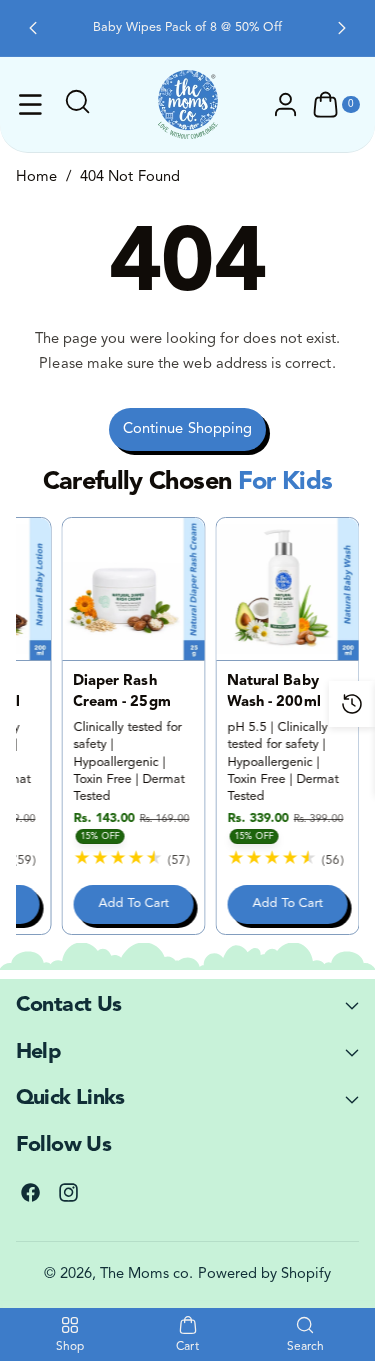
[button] (33, 28)
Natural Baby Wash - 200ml (274, 691)
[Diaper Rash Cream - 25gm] (134, 589)
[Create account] (286, 105)
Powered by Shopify (265, 1274)
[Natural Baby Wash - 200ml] (288, 589)
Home (36, 177)
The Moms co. (147, 1274)
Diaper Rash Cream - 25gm (122, 691)
